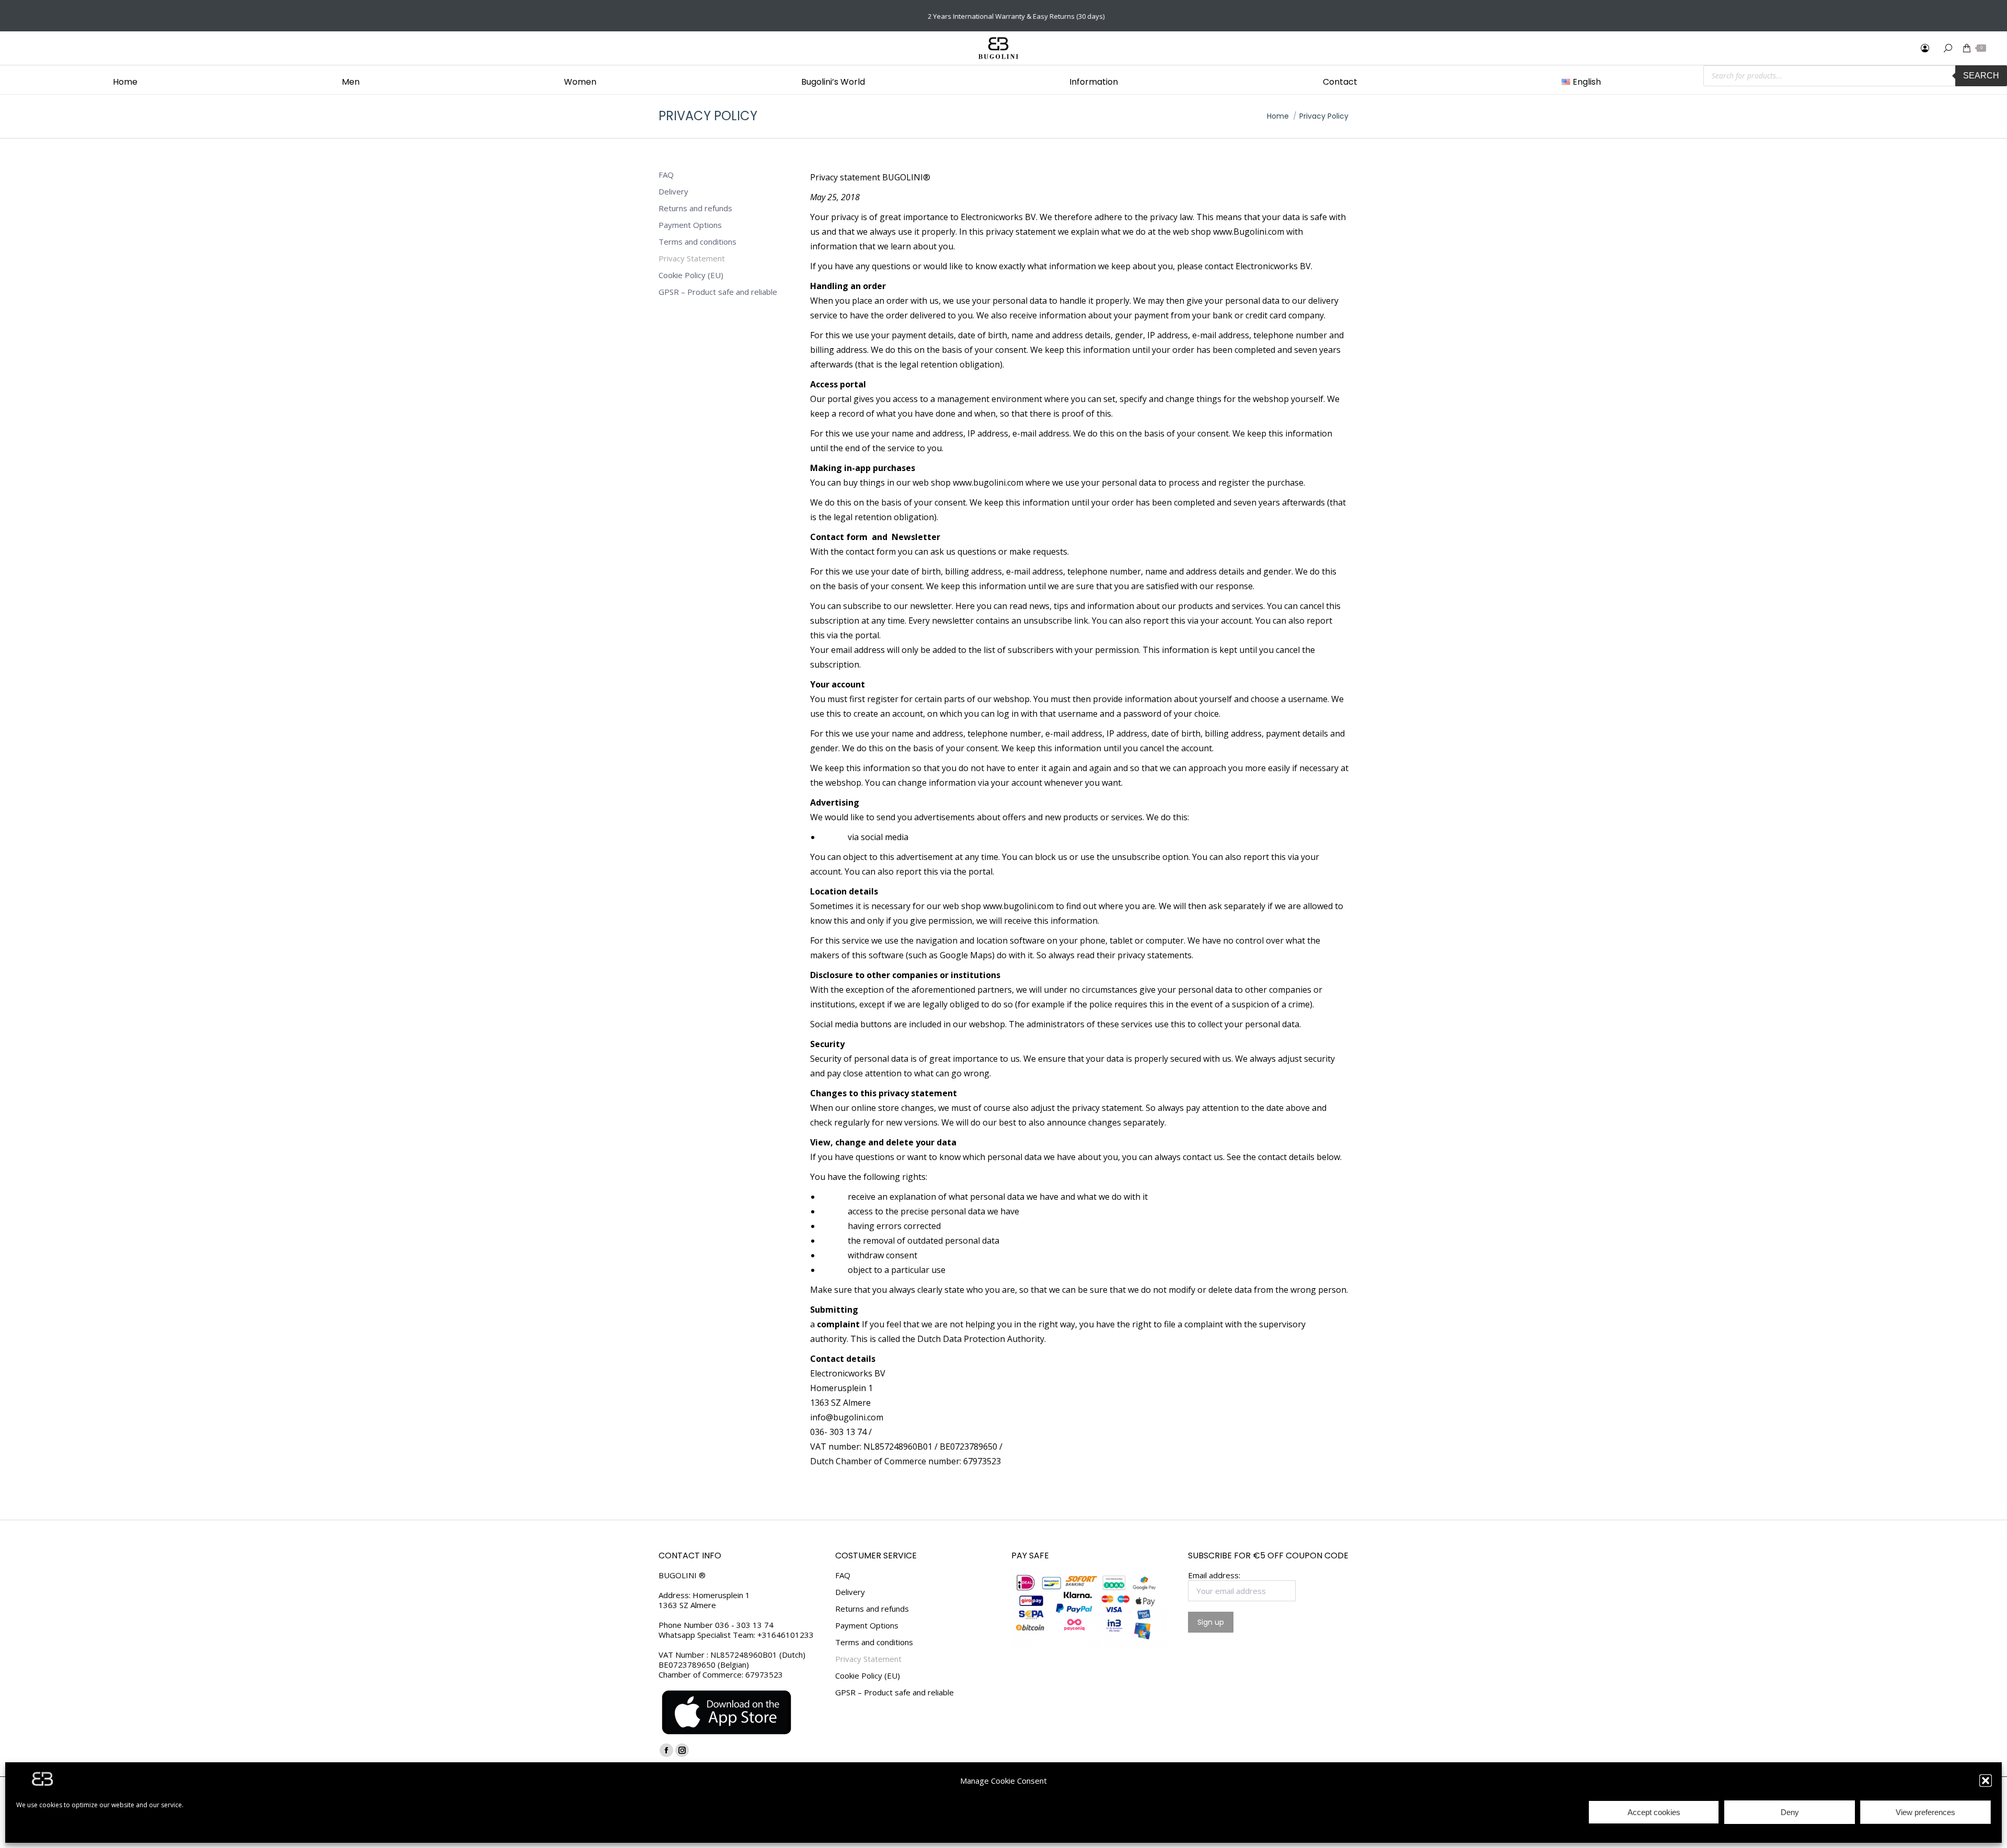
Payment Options (690, 225)
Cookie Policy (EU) (691, 275)
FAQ (666, 175)
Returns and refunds (695, 208)
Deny (1790, 1812)
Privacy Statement (692, 259)
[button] (1986, 1781)
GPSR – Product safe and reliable (718, 292)
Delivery (673, 192)
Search (1981, 76)
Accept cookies (1654, 1812)
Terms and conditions (697, 242)
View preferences (1925, 1812)
